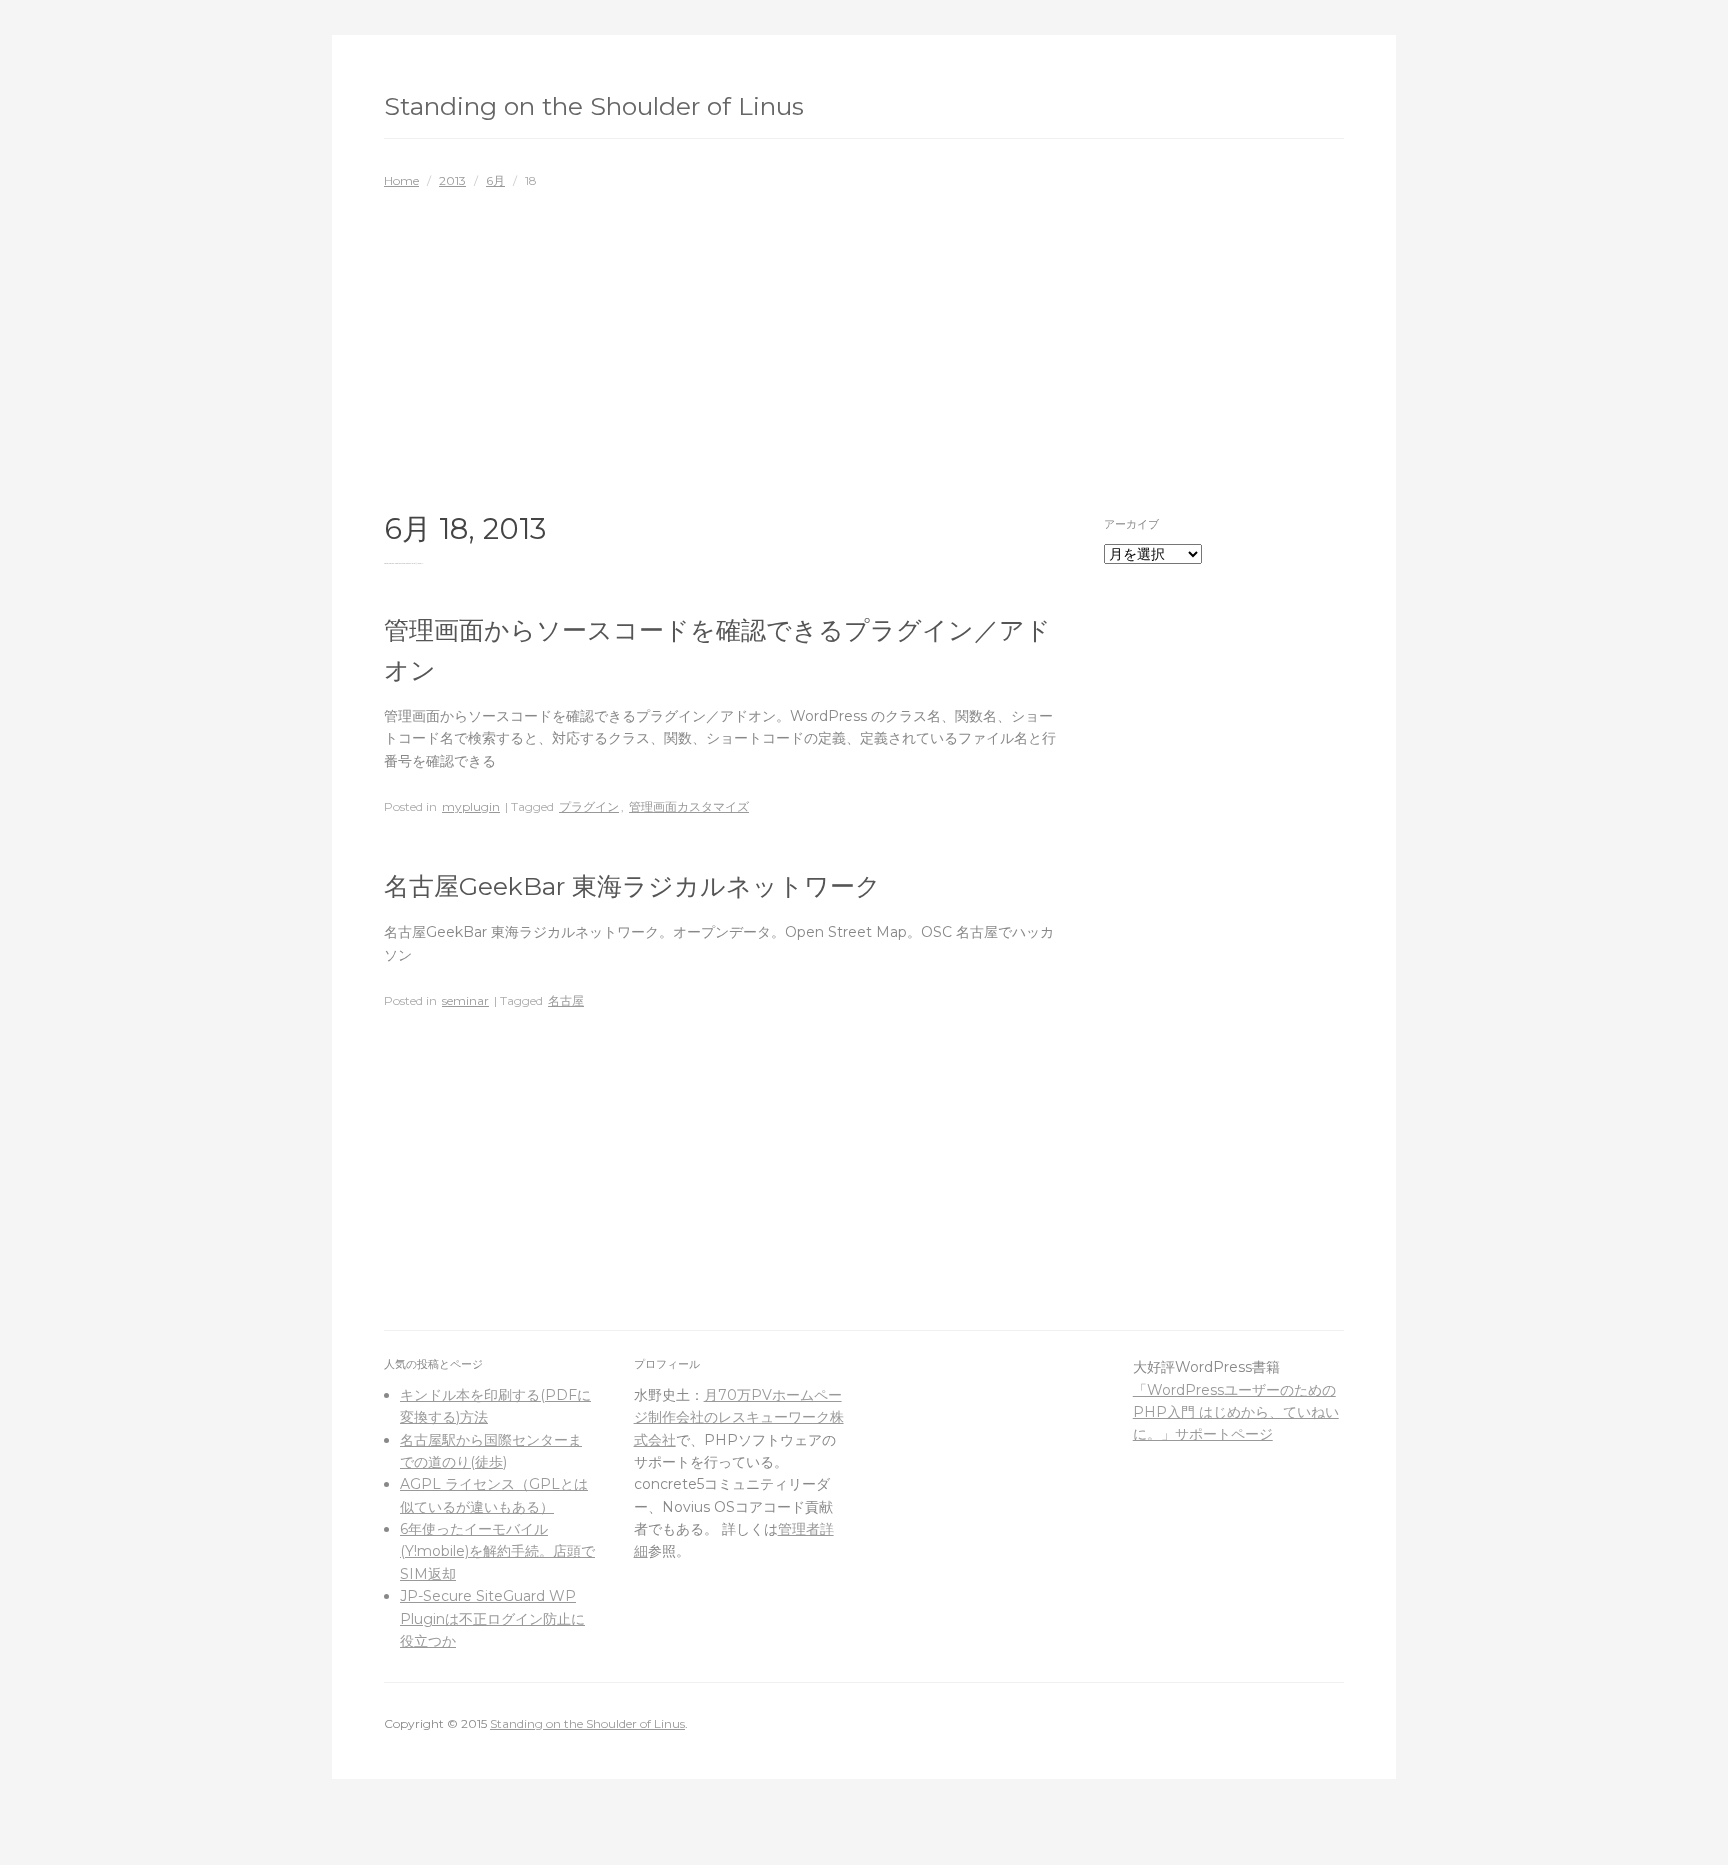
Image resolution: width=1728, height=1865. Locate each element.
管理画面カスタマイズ (689, 806)
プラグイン (589, 806)
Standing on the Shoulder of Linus (594, 106)
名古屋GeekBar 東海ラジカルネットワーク (632, 886)
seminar (465, 1000)
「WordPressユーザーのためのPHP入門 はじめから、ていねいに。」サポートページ (1236, 1412)
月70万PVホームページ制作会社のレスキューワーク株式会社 (739, 1417)
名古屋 (566, 1000)
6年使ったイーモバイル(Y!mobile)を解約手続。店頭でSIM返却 (497, 1551)
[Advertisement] (864, 341)
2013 (452, 180)
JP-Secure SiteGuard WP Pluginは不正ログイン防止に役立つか (492, 1618)
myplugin (471, 806)
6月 (495, 180)
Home (401, 180)
